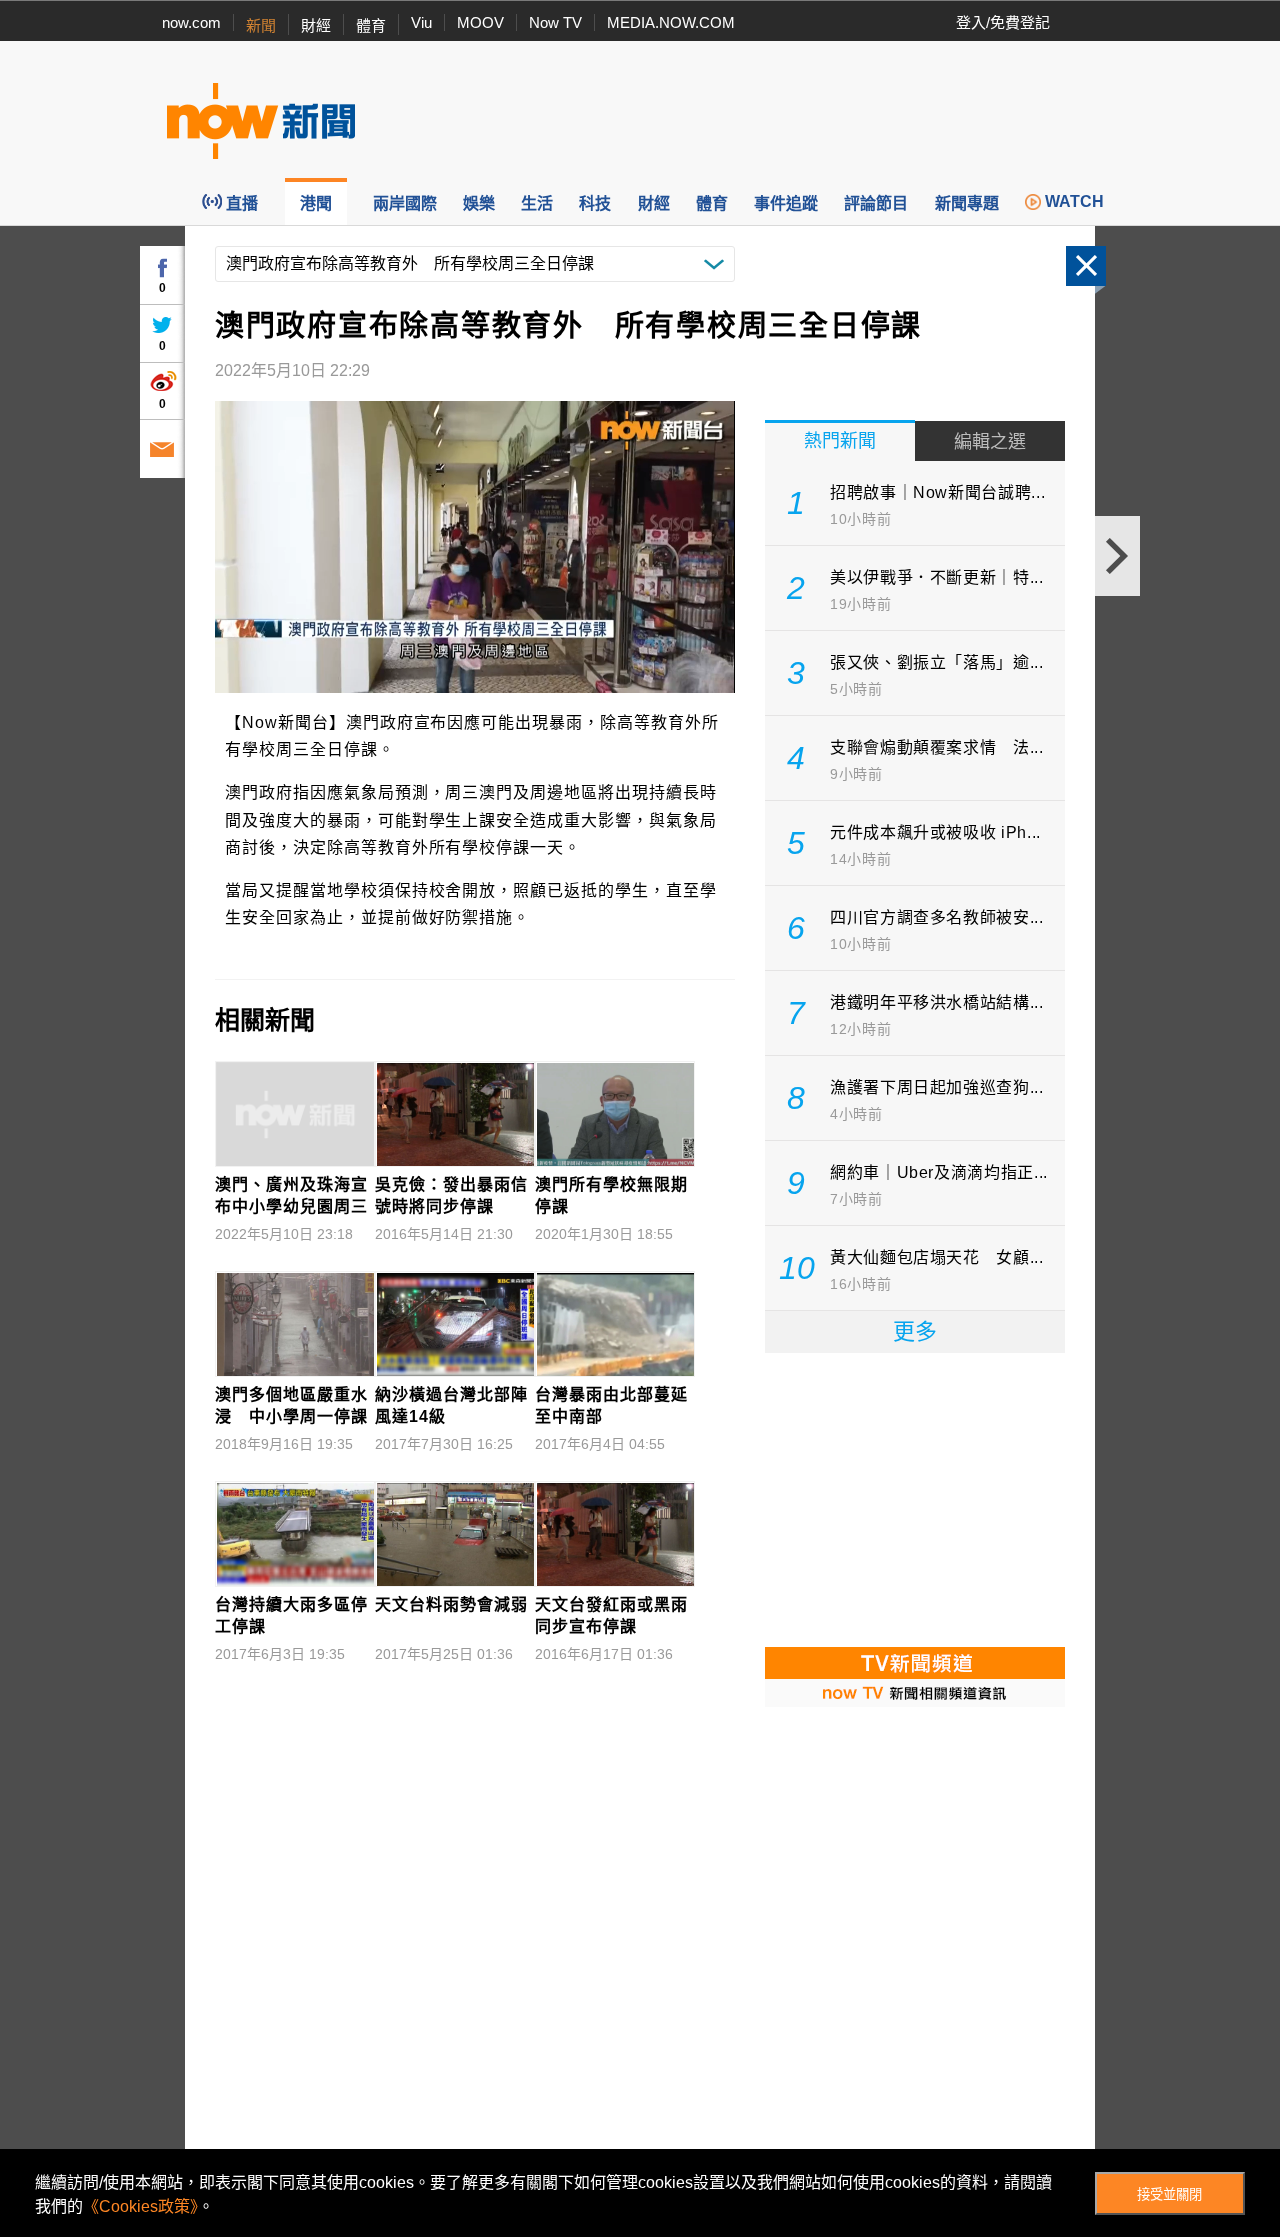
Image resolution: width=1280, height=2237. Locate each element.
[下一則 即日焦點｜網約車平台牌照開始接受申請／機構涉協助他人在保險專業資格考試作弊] (1117, 556)
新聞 (261, 25)
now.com (191, 22)
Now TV (555, 22)
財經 (316, 25)
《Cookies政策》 (140, 2206)
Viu (421, 22)
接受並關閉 (1169, 2194)
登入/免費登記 (1003, 22)
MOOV (480, 22)
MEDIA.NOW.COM (671, 22)
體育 (371, 25)
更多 (915, 1331)
